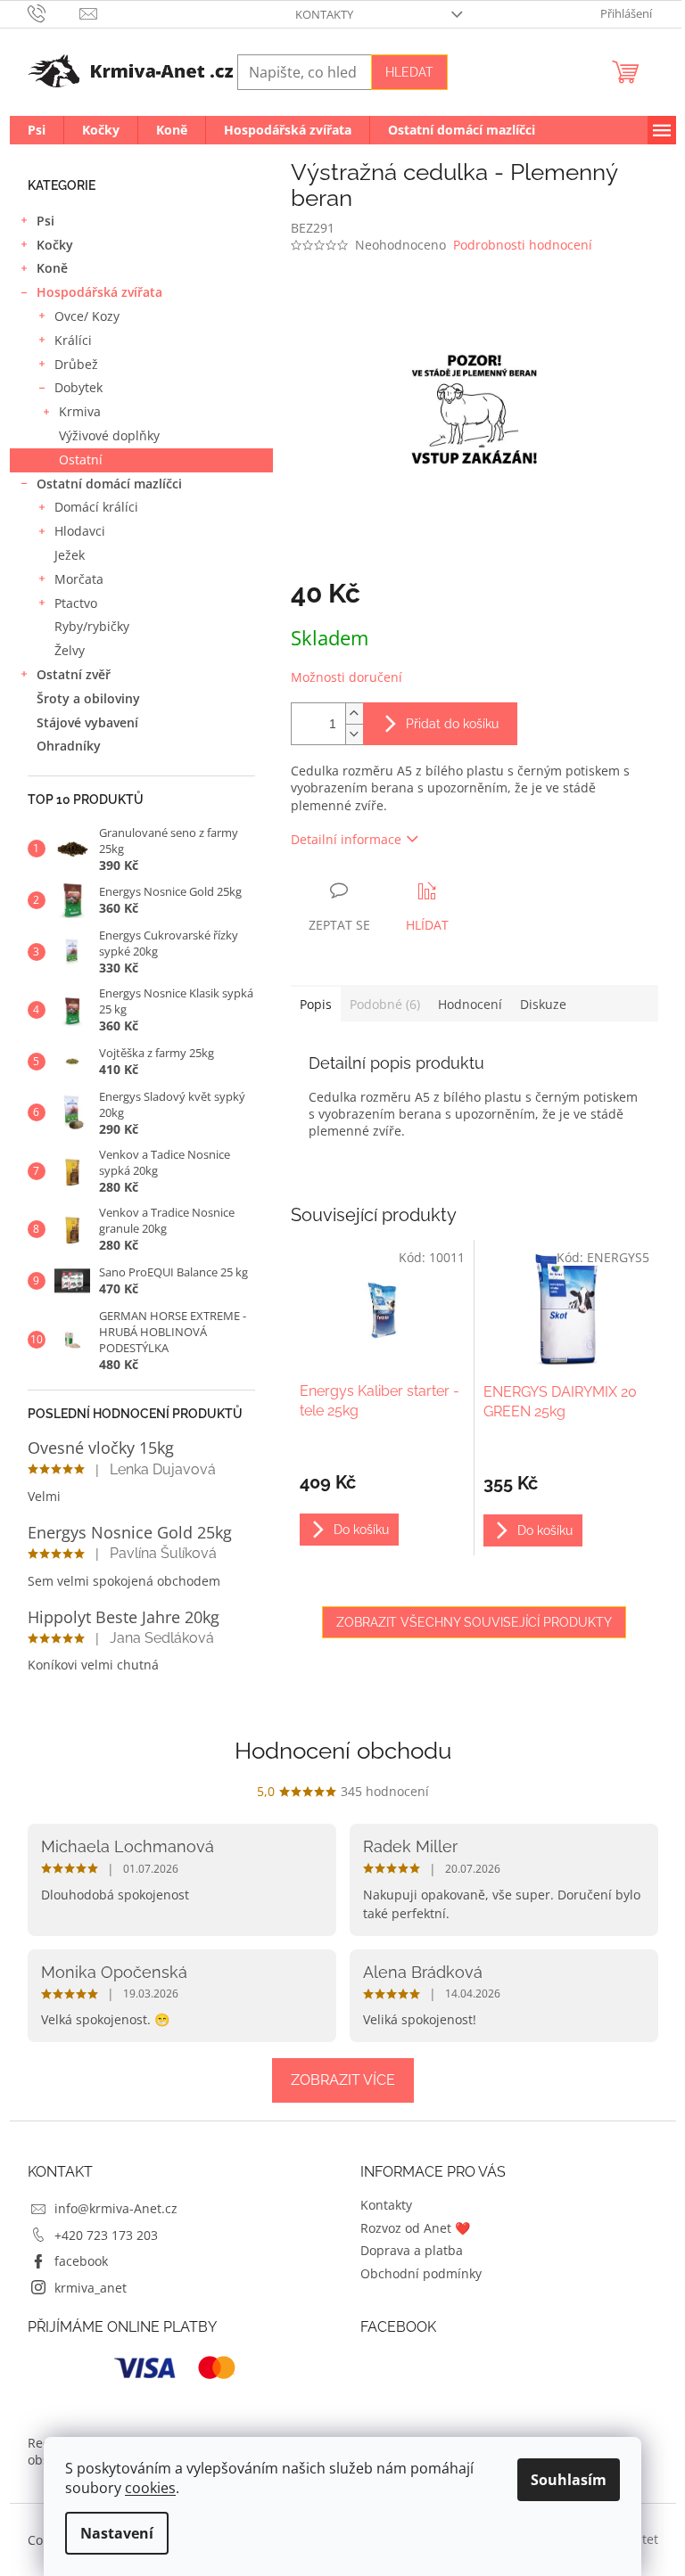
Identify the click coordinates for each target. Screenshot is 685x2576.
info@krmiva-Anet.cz (116, 2208)
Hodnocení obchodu (343, 1751)
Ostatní (81, 459)
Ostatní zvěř (74, 674)
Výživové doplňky (109, 435)
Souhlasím (569, 2480)
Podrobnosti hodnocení (523, 245)
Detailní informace (346, 839)
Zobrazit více (343, 2080)
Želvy (70, 650)
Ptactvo (76, 603)
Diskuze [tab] (543, 1004)
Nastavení (117, 2533)
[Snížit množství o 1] (354, 734)
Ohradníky (69, 746)
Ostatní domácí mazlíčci (109, 484)
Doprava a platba (412, 2250)
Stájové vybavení (87, 722)
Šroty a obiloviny (88, 698)
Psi (45, 221)
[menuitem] (37, 130)
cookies (150, 2488)
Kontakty (324, 14)
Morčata (79, 579)
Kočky (55, 245)
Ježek (70, 555)
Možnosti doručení (347, 677)
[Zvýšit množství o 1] (354, 714)
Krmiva (80, 411)
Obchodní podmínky (421, 2273)
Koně (52, 268)
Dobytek (78, 387)
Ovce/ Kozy (87, 316)
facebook (81, 2261)
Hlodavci (80, 531)
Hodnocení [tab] (470, 1004)
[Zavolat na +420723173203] (54, 12)
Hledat (409, 72)
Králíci (73, 340)
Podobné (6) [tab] (385, 1004)
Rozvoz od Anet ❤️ (415, 2228)
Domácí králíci (96, 507)
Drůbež (76, 364)
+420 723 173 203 (106, 2235)
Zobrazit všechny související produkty (474, 1622)
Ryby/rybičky (92, 626)
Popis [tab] (316, 1004)
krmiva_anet (91, 2288)
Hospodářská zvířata (99, 292)
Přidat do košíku (452, 724)
